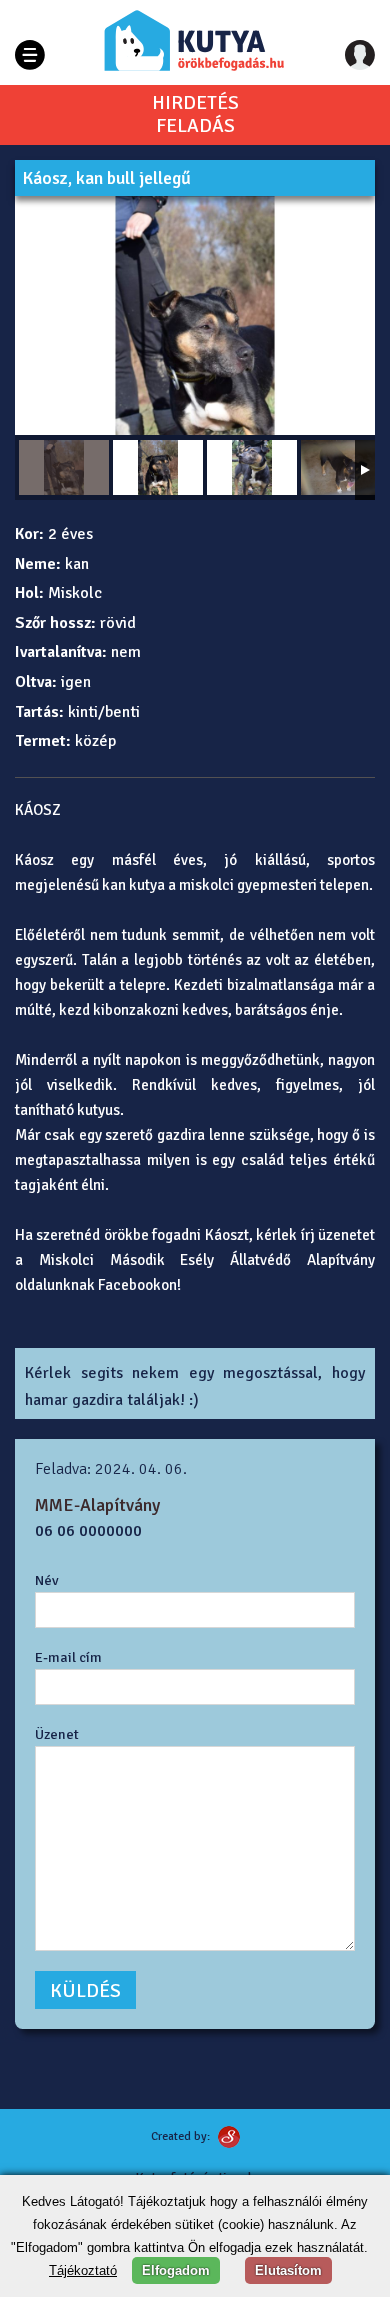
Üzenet (57, 1734)
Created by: (180, 2136)
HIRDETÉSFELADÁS (195, 115)
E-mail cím (68, 1657)
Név (47, 1580)
